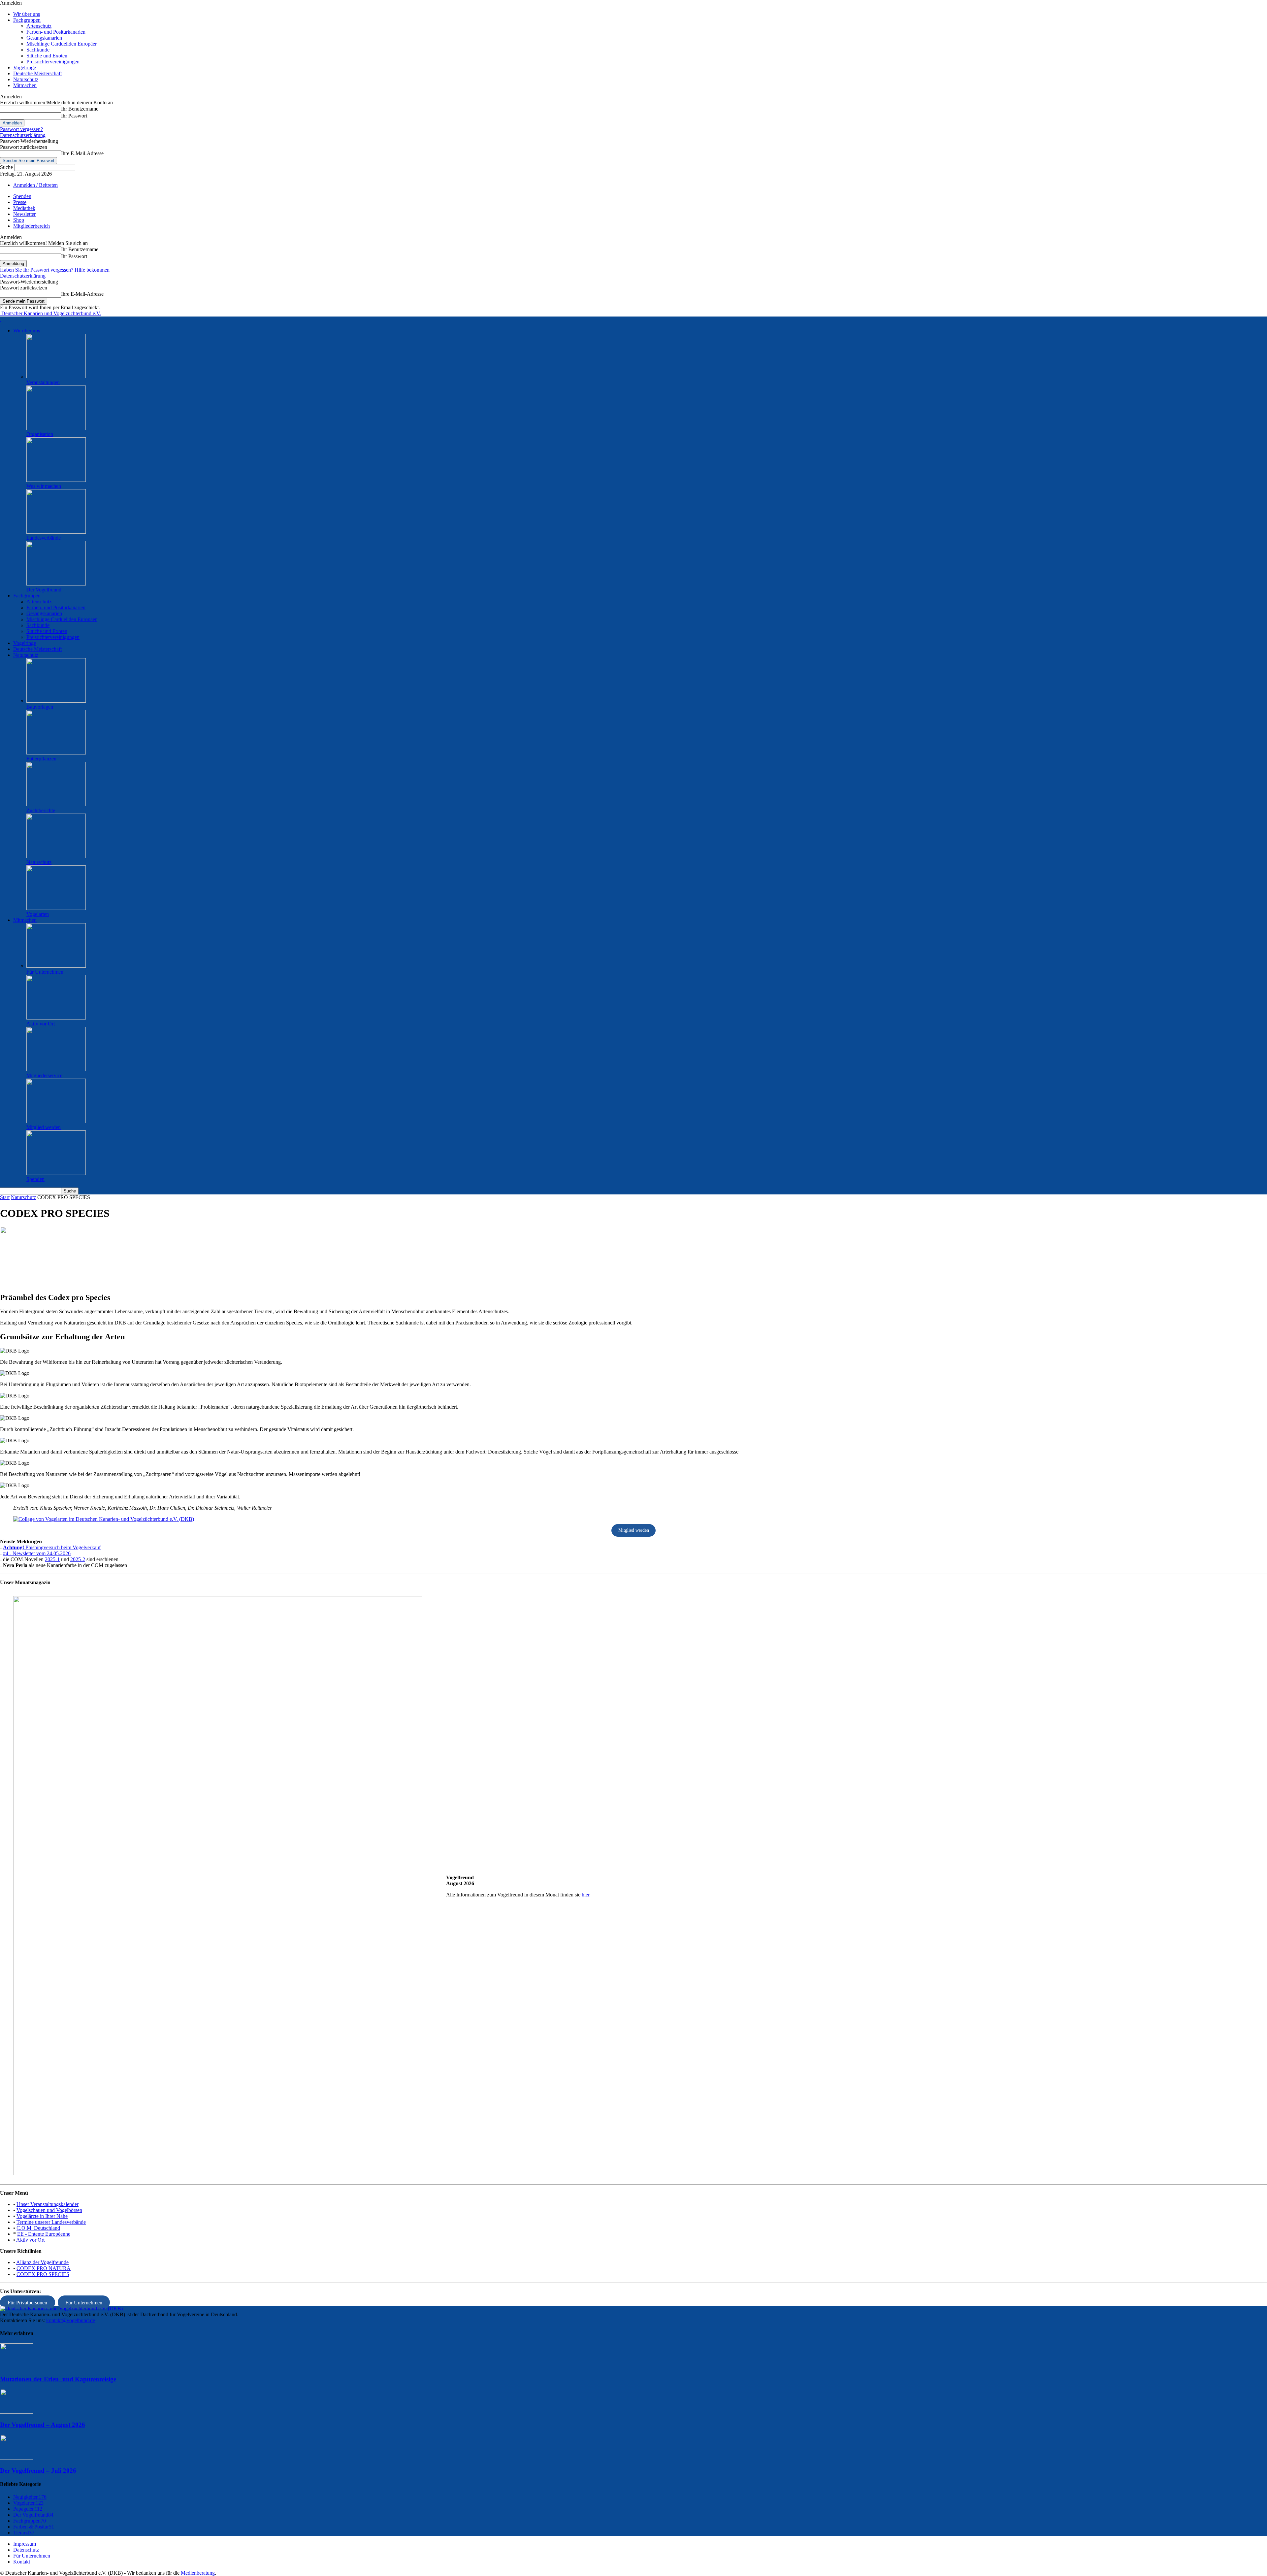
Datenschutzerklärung (23, 135)
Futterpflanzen (41, 759)
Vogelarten (38, 914)
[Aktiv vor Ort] (56, 1018)
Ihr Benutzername (80, 109)
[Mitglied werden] (56, 1121)
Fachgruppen (27, 20)
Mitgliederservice (44, 1075)
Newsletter (24, 214)
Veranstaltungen (43, 382)
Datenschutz (26, 2550)
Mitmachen (25, 85)
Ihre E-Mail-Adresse (82, 153)
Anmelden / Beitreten (35, 185)
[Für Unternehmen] (56, 966)
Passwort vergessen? (21, 129)
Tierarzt (24, 2533)
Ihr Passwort (74, 116)
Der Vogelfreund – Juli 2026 (38, 2471)
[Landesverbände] (56, 532)
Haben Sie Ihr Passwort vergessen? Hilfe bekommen (55, 270)
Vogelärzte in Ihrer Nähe (42, 2216)
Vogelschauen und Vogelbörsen (49, 2210)
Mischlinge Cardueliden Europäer (62, 44)
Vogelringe (25, 67)
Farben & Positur (34, 2527)
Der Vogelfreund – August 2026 (43, 2425)
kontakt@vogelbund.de (71, 2320)
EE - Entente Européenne (44, 2234)
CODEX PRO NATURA (44, 2268)
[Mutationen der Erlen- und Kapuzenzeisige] (16, 2366)
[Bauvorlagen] (56, 701)
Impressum (25, 2544)
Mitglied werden (44, 1127)
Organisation (40, 434)
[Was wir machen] (56, 480)
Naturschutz (26, 79)
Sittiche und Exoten (47, 56)
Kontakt (22, 2562)
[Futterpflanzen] (56, 753)
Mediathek (24, 208)
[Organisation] (56, 428)
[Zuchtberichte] (56, 804)
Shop (19, 220)
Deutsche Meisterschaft (37, 73)
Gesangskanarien (44, 38)
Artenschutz (39, 26)
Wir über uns (27, 14)
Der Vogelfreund (44, 590)
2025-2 (78, 1559)
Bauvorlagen (40, 707)
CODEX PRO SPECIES (43, 2274)
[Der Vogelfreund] (56, 584)
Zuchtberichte (41, 810)
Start (5, 1197)
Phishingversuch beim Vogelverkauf (52, 1547)
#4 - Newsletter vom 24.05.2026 (37, 1553)
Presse (20, 202)
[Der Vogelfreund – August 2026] (16, 2412)
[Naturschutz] (56, 856)
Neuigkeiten (30, 2497)
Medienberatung (198, 2573)
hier (585, 1895)
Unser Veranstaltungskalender (48, 2204)
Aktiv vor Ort (41, 1024)
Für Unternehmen (45, 972)
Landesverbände (44, 538)
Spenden (22, 196)
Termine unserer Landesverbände (51, 2222)
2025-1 (52, 1559)
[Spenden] (56, 1173)
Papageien (28, 2509)
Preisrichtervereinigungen (53, 62)
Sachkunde (38, 50)
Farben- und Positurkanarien (56, 32)
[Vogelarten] (56, 908)
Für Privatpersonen (27, 2303)
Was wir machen (44, 486)
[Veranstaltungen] (56, 376)
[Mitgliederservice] (56, 1070)
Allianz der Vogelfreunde (42, 2262)
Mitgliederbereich (32, 226)
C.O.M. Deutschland (38, 2228)
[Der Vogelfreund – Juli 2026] (16, 2458)
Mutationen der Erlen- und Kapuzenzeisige (58, 2379)
